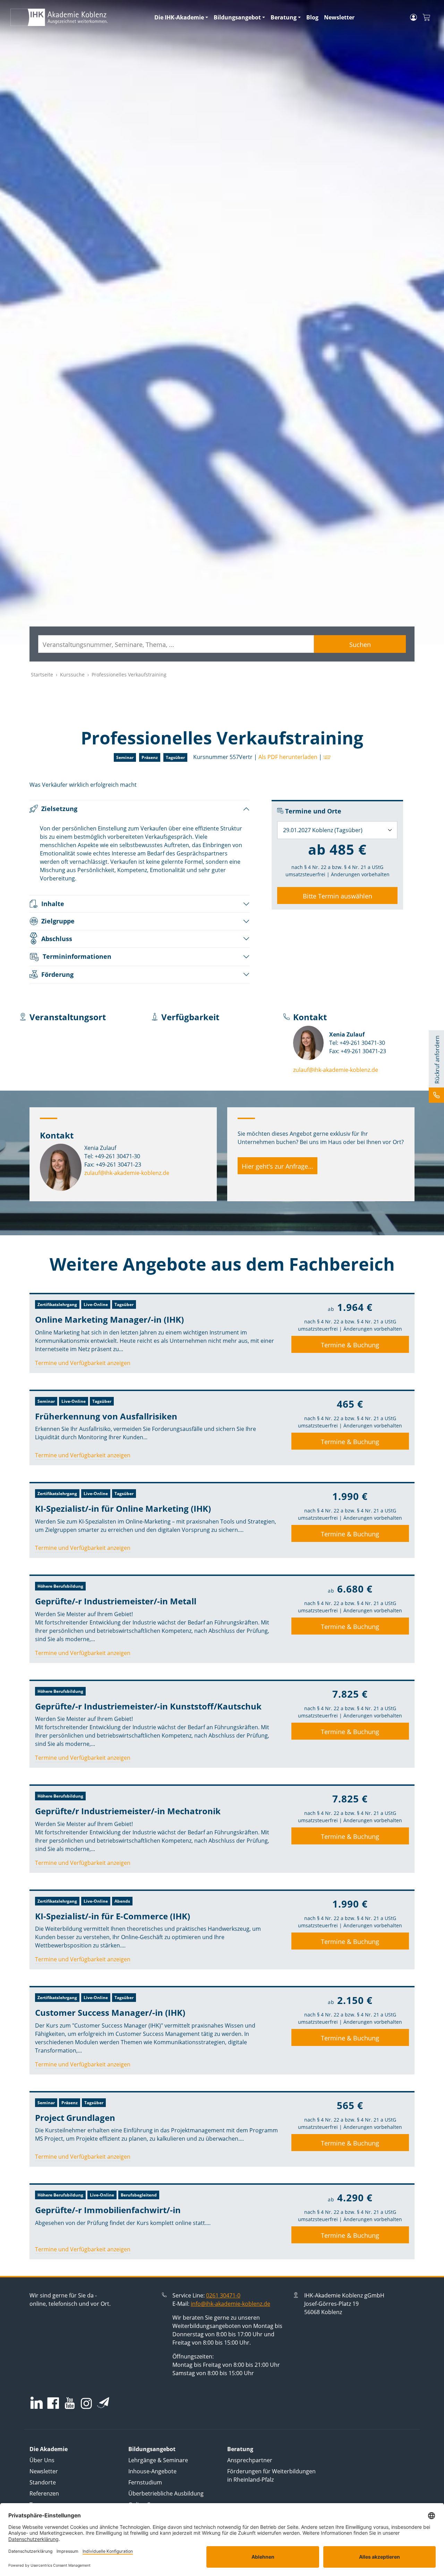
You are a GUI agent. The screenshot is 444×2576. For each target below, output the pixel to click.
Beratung (284, 17)
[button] (326, 757)
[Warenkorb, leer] (426, 18)
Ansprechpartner (250, 2460)
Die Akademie (49, 2449)
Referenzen (44, 2493)
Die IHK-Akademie (179, 17)
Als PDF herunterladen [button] (288, 757)
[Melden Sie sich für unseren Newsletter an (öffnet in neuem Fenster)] (103, 2403)
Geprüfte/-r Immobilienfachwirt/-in (108, 2210)
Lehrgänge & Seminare (158, 2460)
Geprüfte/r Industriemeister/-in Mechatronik (128, 1811)
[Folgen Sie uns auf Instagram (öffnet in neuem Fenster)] (86, 2403)
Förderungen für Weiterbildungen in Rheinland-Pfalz (271, 2475)
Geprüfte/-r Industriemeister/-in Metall (116, 1601)
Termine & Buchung (350, 1345)
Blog (312, 17)
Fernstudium (145, 2482)
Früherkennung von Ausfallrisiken (106, 1416)
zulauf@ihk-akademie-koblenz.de (336, 1070)
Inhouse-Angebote (152, 2471)
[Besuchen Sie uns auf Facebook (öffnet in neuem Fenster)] (53, 2404)
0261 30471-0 (223, 2295)
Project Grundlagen (75, 2118)
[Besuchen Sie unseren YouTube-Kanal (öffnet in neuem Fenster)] (70, 2404)
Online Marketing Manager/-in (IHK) (109, 1319)
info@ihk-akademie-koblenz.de (230, 2304)
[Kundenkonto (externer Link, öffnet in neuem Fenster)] (413, 17)
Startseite (42, 675)
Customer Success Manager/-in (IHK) (110, 2012)
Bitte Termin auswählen (338, 896)
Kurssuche (72, 675)
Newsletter (339, 17)
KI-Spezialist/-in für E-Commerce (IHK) (113, 1916)
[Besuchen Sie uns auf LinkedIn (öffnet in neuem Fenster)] (37, 2403)
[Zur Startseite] (78, 17)
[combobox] (176, 644)
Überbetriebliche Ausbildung (166, 2493)
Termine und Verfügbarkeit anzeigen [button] (83, 1363)
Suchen (360, 645)
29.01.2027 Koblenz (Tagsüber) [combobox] (323, 830)
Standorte (43, 2482)
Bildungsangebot (237, 17)
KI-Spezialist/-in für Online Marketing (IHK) (123, 1508)
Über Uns (42, 2460)
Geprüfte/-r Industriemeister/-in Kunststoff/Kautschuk (148, 1706)
